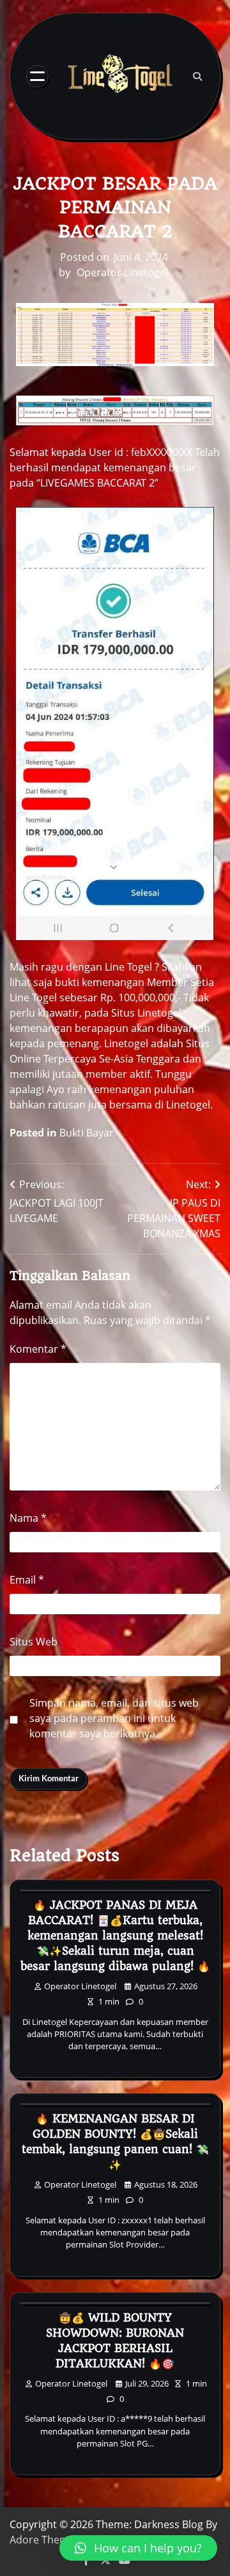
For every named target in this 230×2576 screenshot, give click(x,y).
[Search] (197, 77)
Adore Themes (45, 2540)
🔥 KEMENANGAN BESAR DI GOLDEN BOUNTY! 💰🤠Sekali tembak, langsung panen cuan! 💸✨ (115, 2142)
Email (27, 1580)
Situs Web (34, 1642)
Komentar (38, 1349)
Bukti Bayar (87, 1133)
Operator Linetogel (122, 272)
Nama (28, 1518)
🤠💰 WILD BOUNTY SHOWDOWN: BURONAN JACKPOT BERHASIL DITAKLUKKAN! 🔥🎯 (115, 2341)
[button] (138, 2548)
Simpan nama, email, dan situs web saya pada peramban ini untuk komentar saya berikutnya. (114, 1718)
